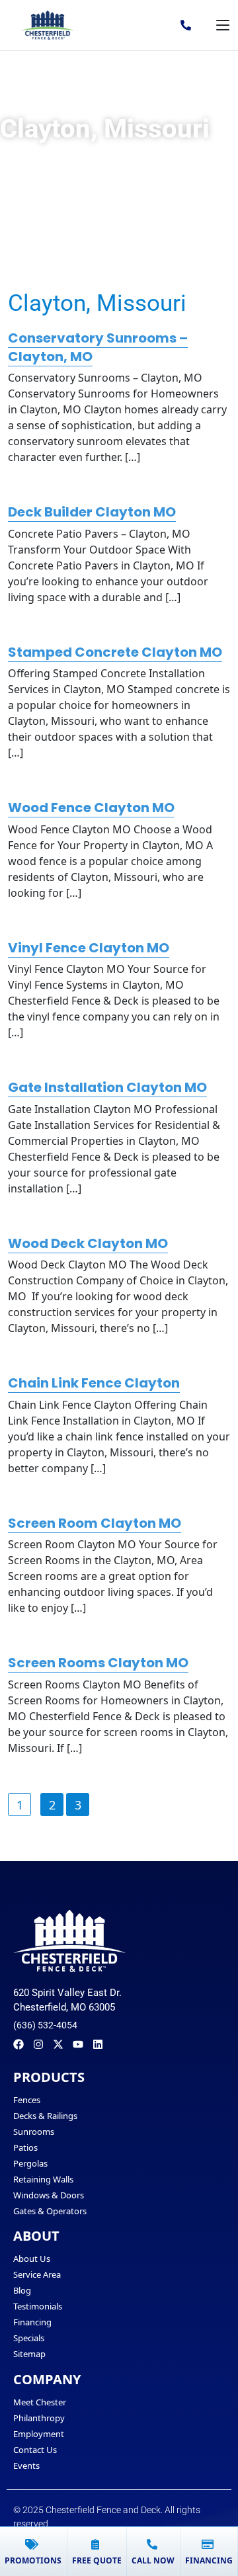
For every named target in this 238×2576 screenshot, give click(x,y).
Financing (32, 2322)
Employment (39, 2434)
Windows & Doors (49, 2195)
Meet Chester (40, 2402)
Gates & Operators (50, 2211)
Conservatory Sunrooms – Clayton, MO (98, 347)
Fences (27, 2100)
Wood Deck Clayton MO (88, 1243)
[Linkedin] (98, 2044)
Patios (25, 2147)
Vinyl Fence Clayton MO (89, 948)
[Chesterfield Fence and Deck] (48, 25)
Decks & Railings (45, 2116)
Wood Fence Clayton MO (91, 808)
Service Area (37, 2274)
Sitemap (29, 2354)
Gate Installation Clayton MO (107, 1087)
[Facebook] (19, 2044)
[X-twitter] (58, 2044)
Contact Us (35, 2450)
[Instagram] (38, 2044)
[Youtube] (78, 2044)
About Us (32, 2259)
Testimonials (38, 2306)
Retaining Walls (43, 2179)
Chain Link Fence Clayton (94, 1383)
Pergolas (30, 2163)
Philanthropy (39, 2418)
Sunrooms (34, 2132)
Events (26, 2466)
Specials (29, 2338)
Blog (22, 2290)
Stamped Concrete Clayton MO (115, 652)
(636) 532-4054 (45, 2025)
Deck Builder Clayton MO (92, 512)
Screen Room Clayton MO (95, 1523)
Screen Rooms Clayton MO (98, 1663)
